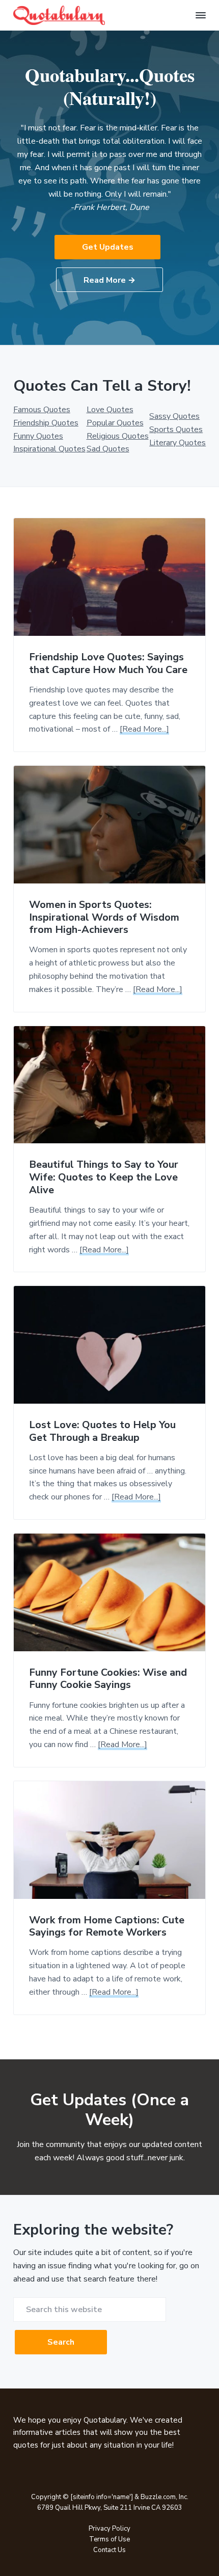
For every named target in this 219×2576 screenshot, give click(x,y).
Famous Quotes (42, 410)
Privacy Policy (109, 2529)
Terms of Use (109, 2539)
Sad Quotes (108, 449)
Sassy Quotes (174, 416)
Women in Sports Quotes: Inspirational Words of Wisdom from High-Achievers (104, 918)
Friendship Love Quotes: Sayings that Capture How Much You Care (108, 664)
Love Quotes (110, 410)
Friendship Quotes (46, 423)
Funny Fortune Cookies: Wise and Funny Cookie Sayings (108, 1679)
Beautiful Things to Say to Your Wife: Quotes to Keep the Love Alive (104, 1177)
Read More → (109, 280)
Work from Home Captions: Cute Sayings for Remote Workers (107, 1927)
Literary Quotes (177, 443)
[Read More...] (144, 729)
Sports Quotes (176, 430)
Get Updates (108, 247)
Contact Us (109, 2550)
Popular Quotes (115, 423)
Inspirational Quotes (49, 449)
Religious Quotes (118, 436)
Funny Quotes (38, 436)
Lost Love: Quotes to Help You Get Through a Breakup (102, 1431)
